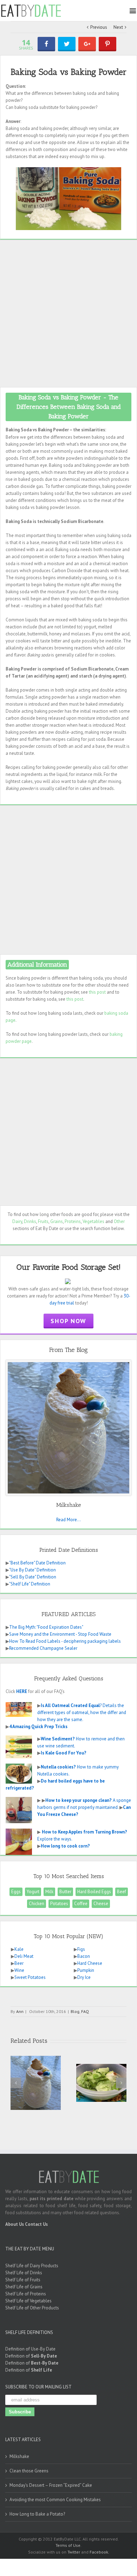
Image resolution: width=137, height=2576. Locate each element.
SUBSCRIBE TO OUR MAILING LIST (38, 2387)
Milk (49, 1892)
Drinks (30, 1221)
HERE (22, 1691)
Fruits (43, 1221)
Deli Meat (24, 1956)
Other (119, 1221)
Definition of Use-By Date (30, 2349)
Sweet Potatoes (30, 1977)
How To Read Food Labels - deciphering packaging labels (65, 1641)
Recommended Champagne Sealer (43, 1648)
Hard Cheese (90, 1963)
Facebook (99, 2552)
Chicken (37, 1904)
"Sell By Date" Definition (33, 1577)
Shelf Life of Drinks (24, 2273)
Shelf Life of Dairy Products (32, 2266)
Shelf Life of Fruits (23, 2280)
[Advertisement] (68, 313)
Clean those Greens (29, 2471)
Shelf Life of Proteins (26, 2294)
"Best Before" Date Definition (37, 1563)
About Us (15, 2224)
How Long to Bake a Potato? (37, 2514)
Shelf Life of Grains (24, 2287)
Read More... (68, 1520)
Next (118, 27)
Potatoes (59, 1904)
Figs (81, 1949)
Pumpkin (86, 1970)
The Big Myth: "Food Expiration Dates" (46, 1627)
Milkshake (19, 2456)
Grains (57, 1221)
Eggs (16, 1892)
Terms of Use (68, 2545)
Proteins (73, 1221)
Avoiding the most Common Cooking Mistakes (55, 2500)
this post (97, 992)
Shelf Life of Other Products (32, 2308)
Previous (99, 27)
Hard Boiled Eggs (94, 1892)
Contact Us (36, 2224)
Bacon (84, 1956)
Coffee (81, 1904)
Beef (122, 1892)
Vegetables (93, 1221)
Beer (19, 1963)
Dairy (17, 1221)
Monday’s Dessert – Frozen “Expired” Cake (51, 2485)
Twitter (74, 2552)
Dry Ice (84, 1977)
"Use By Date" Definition (32, 1570)
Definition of (31, 2356)
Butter (65, 1892)
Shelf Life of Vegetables (28, 2301)
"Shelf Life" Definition (30, 1584)
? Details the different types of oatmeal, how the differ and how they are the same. (82, 1712)
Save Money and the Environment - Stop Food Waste (60, 1634)
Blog (75, 2011)
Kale (19, 1949)
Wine (19, 1970)
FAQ (85, 2011)
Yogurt (33, 1892)
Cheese (101, 1904)
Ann (20, 2011)
